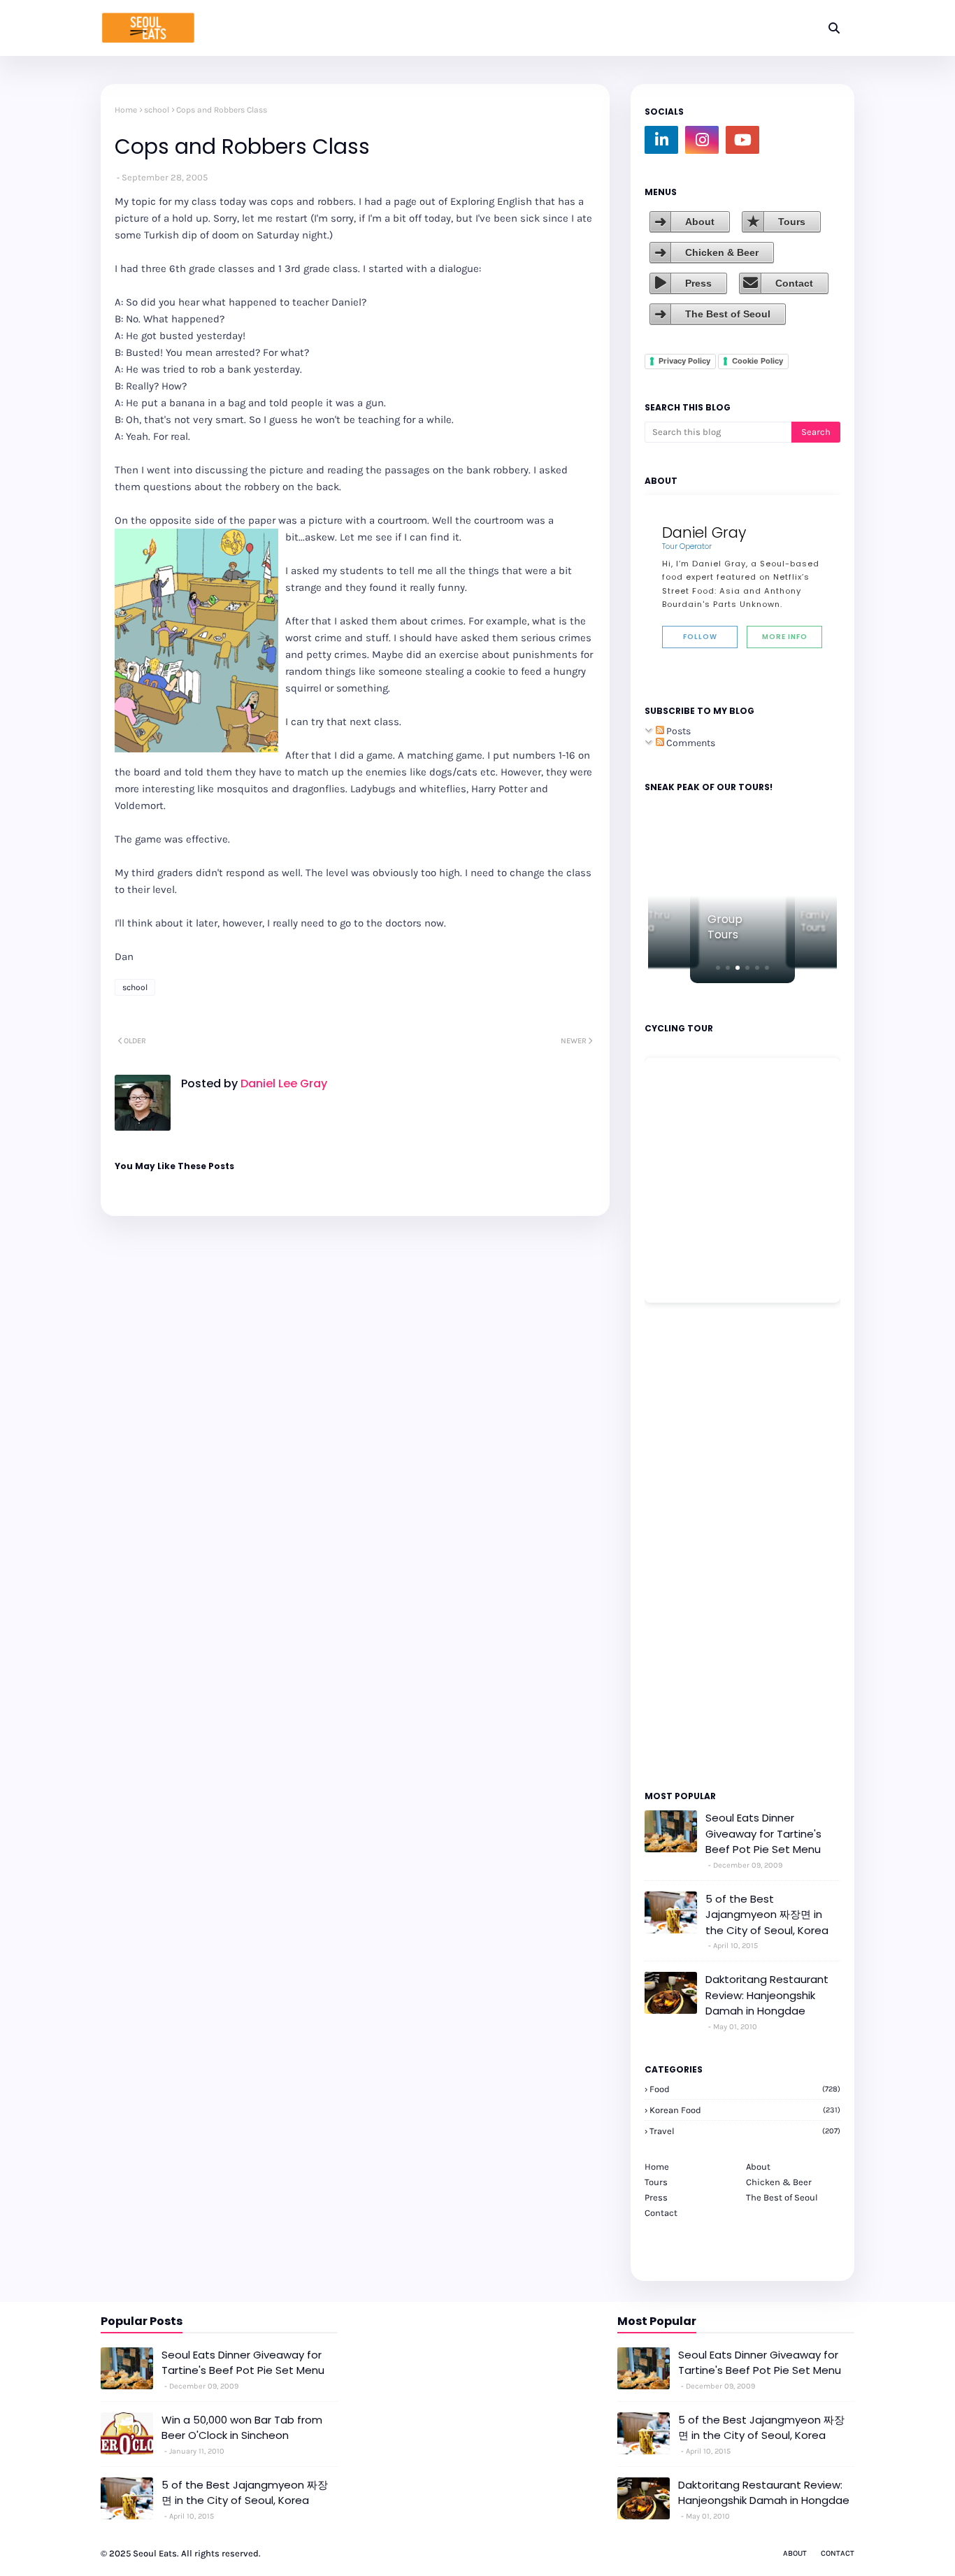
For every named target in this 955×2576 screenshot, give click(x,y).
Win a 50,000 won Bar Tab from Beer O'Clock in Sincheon (242, 2428)
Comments (690, 743)
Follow (700, 637)
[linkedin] (661, 140)
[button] (718, 968)
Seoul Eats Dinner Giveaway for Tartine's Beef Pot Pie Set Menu (763, 1833)
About (700, 222)
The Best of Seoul (728, 314)
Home (126, 110)
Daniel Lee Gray (282, 1083)
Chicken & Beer (722, 252)
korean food (745, 2110)
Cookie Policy (757, 361)
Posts (677, 731)
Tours (792, 222)
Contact (794, 283)
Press (698, 283)
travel (745, 2131)
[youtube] (742, 140)
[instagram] (702, 140)
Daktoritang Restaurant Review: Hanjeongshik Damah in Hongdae (767, 1995)
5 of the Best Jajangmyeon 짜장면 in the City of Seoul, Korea (767, 1915)
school (157, 110)
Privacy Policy (684, 361)
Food (745, 2089)
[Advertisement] (687, 1545)
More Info (785, 637)
